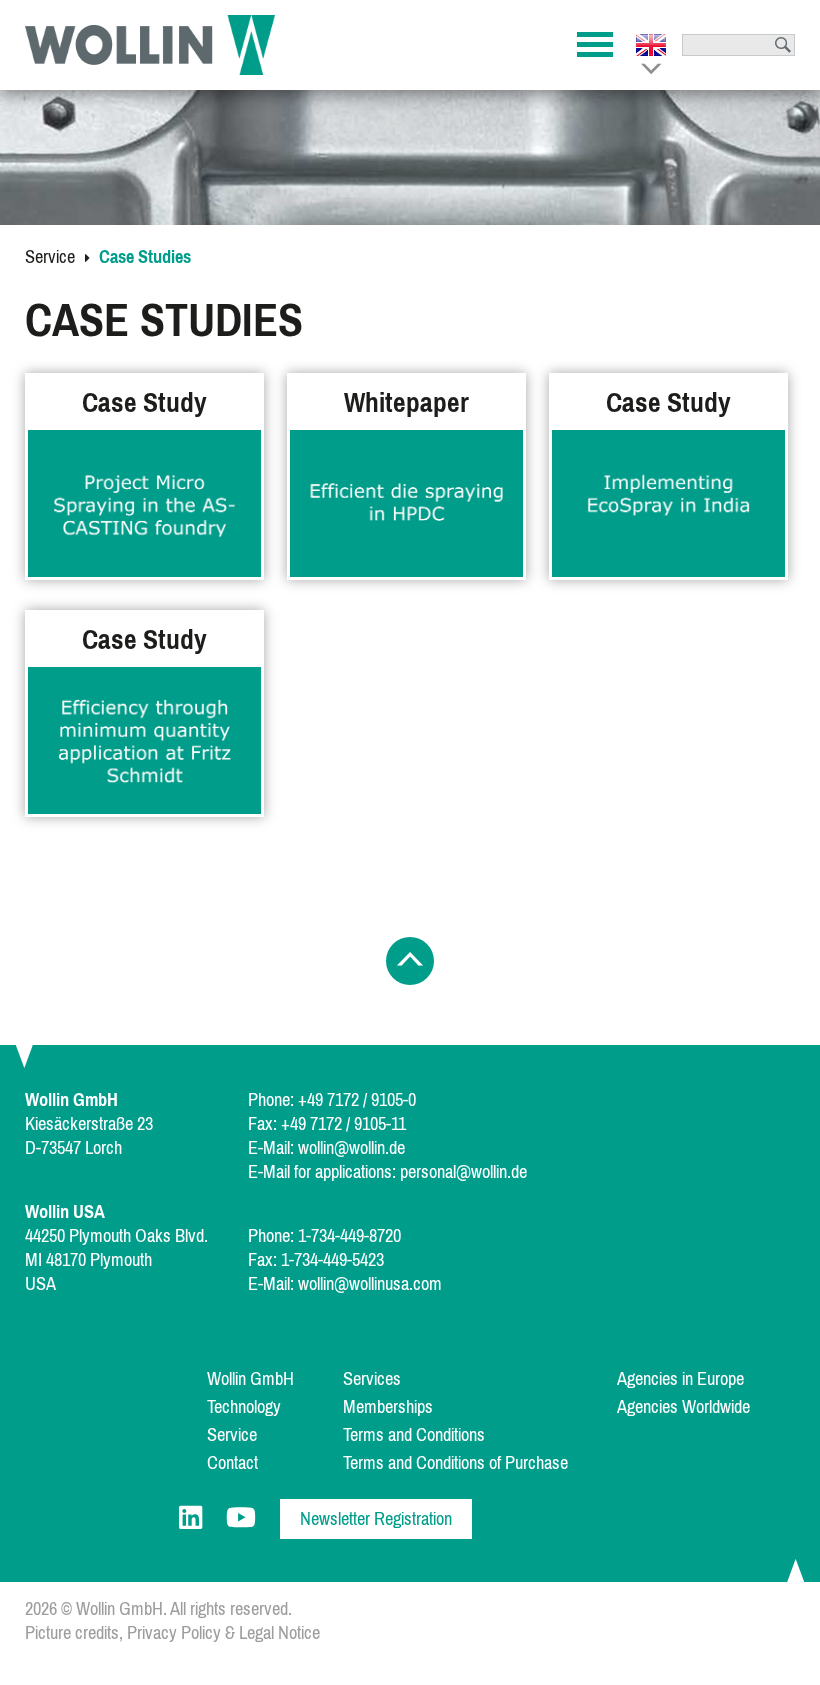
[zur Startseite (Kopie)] (150, 45)
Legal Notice (279, 1633)
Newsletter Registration (376, 1519)
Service (50, 257)
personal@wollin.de (463, 1172)
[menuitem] (273, 1379)
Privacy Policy (174, 1633)
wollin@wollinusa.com (370, 1284)
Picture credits (72, 1633)
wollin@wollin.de (351, 1148)
